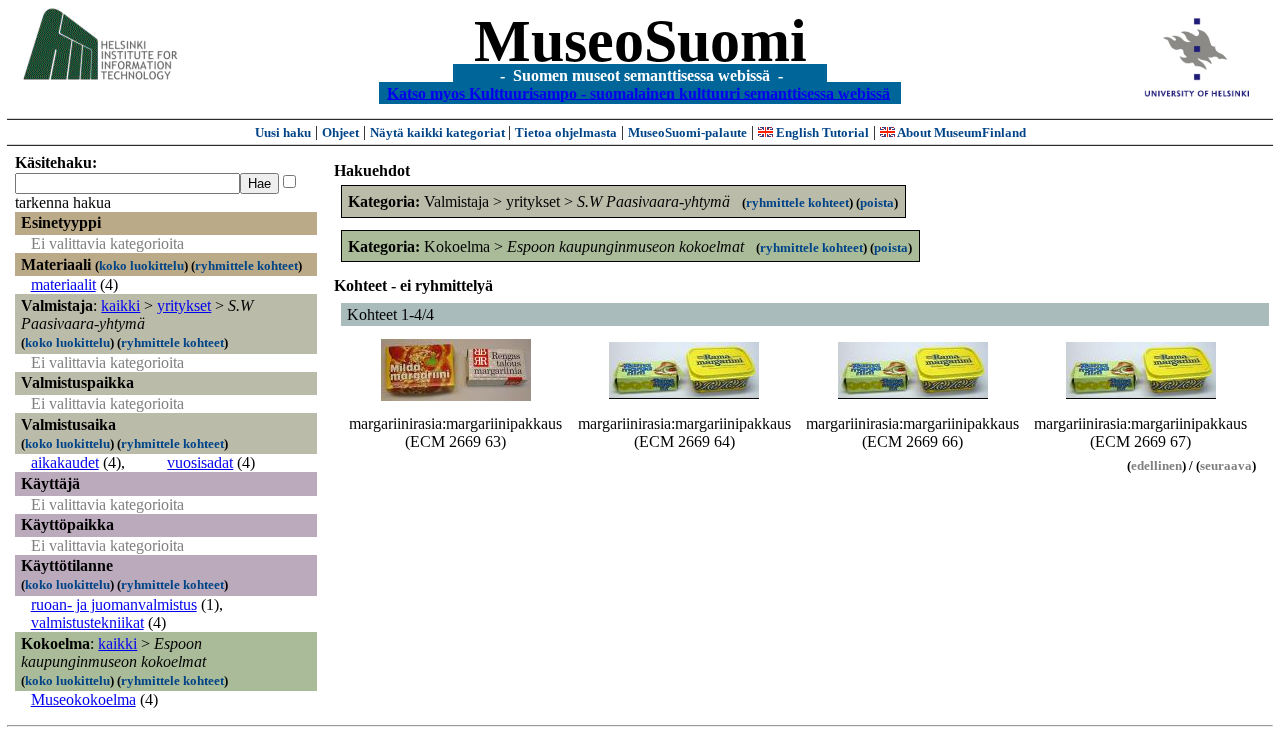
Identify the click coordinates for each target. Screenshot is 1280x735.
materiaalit (63, 284)
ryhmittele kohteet (246, 265)
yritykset (184, 305)
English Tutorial (821, 132)
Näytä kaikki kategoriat (439, 132)
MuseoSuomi (640, 41)
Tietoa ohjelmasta (566, 132)
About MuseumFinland (960, 132)
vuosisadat (200, 462)
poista (877, 202)
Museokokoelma (83, 699)
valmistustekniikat (87, 622)
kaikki (120, 305)
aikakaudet (65, 462)
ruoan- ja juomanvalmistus (114, 604)
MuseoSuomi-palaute (687, 132)
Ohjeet (340, 132)
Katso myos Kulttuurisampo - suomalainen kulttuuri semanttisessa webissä (638, 92)
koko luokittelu (141, 265)
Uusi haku (283, 132)
